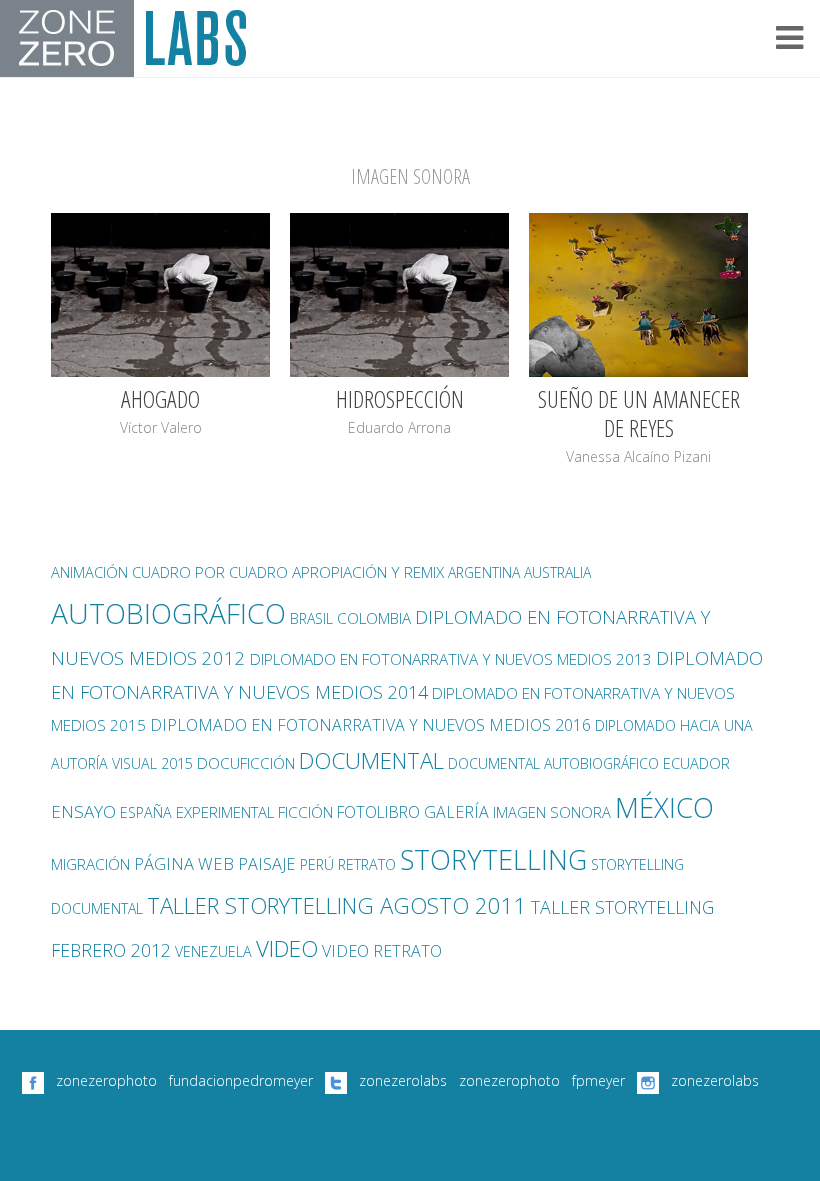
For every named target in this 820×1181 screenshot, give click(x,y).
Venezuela (213, 951)
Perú (317, 864)
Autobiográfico (168, 613)
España (146, 812)
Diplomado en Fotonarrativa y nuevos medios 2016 (370, 725)
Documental (371, 760)
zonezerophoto (106, 1080)
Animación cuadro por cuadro (169, 572)
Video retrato (382, 951)
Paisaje (267, 863)
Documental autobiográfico (553, 763)
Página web (184, 863)
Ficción (305, 812)
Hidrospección (400, 398)
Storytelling (493, 859)
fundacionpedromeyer (241, 1080)
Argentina (484, 572)
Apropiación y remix (368, 572)
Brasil (311, 618)
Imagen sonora (552, 812)
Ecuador (696, 763)
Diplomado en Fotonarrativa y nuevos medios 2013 (451, 659)
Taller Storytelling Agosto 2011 (337, 905)
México (664, 807)
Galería (456, 812)
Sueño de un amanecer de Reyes (639, 413)
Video (287, 948)
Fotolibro (378, 812)
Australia (557, 572)
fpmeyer (598, 1080)
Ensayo (83, 811)
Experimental (225, 812)
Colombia (374, 618)
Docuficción (246, 763)
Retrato (367, 864)
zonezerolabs (403, 1080)
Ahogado (160, 398)
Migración (90, 864)
